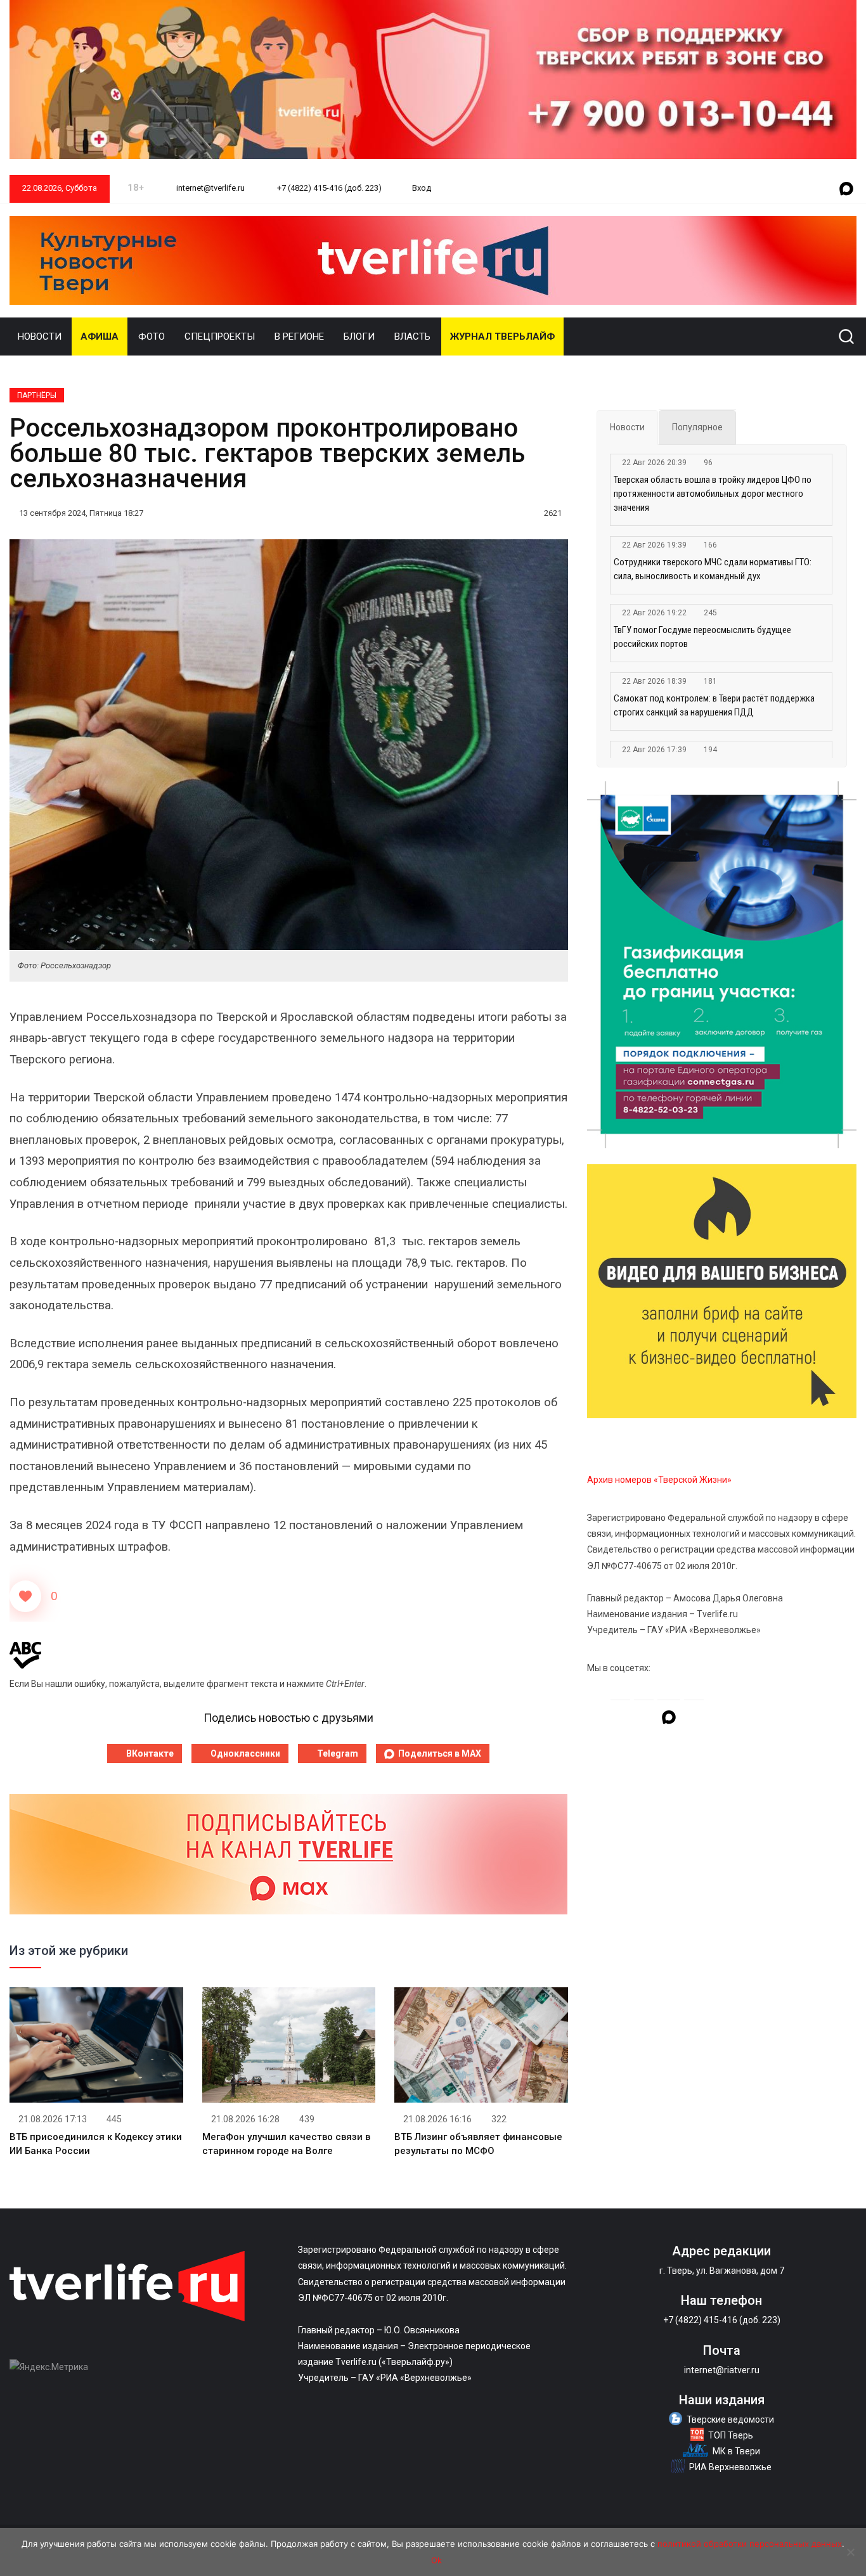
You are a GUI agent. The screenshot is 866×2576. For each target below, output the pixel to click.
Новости (40, 336)
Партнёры (37, 395)
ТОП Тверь (731, 2435)
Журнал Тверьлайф (502, 336)
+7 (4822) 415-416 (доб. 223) (328, 188)
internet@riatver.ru (722, 2370)
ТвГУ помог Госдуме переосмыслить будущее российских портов (702, 637)
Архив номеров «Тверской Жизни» (659, 1480)
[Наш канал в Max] (846, 189)
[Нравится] (25, 1596)
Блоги (359, 336)
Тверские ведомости (730, 2419)
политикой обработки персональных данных (750, 2544)
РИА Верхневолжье (730, 2467)
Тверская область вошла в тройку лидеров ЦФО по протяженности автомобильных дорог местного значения (713, 494)
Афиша (100, 336)
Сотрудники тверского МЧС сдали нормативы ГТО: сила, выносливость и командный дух (713, 569)
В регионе (299, 336)
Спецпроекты (220, 336)
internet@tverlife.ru (210, 188)
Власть (412, 336)
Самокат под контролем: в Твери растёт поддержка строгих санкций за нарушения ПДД (714, 705)
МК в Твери (736, 2451)
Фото (152, 336)
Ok (436, 2560)
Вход (422, 188)
